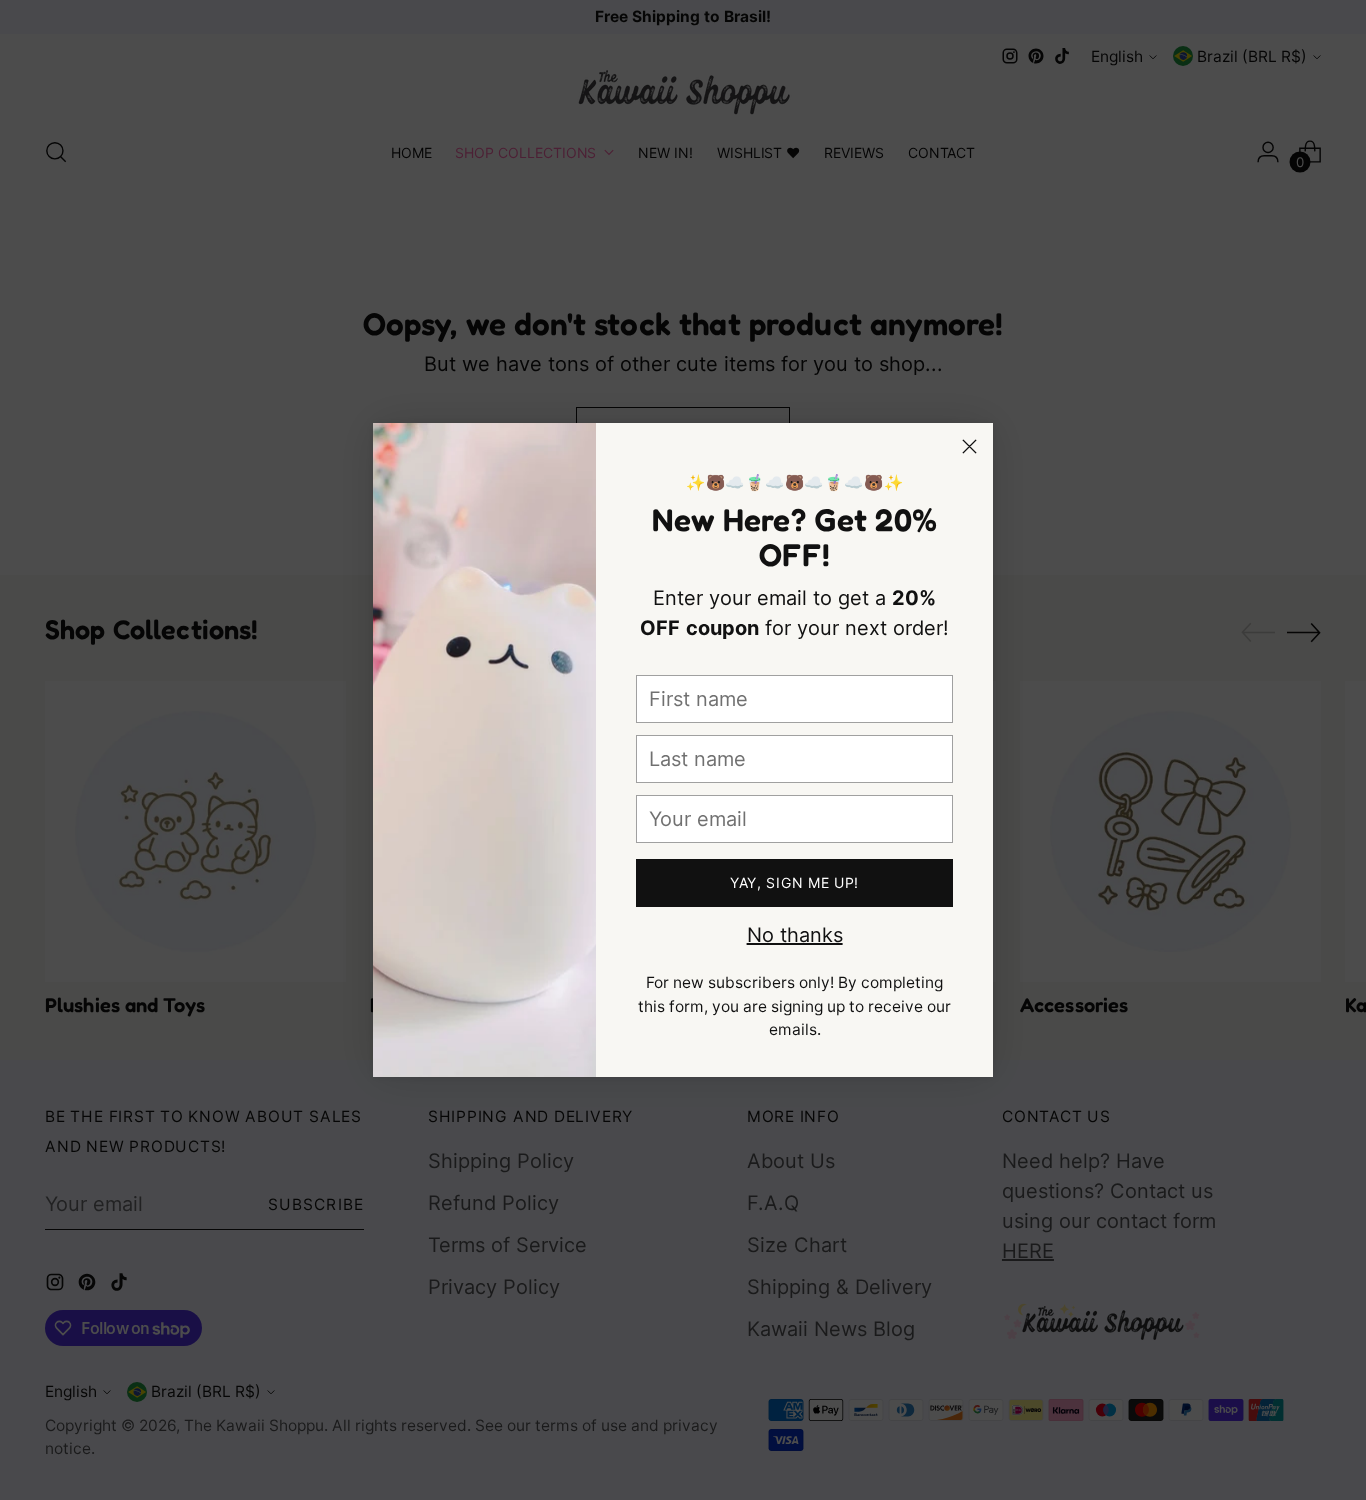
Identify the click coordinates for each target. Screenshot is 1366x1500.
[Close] (969, 446)
